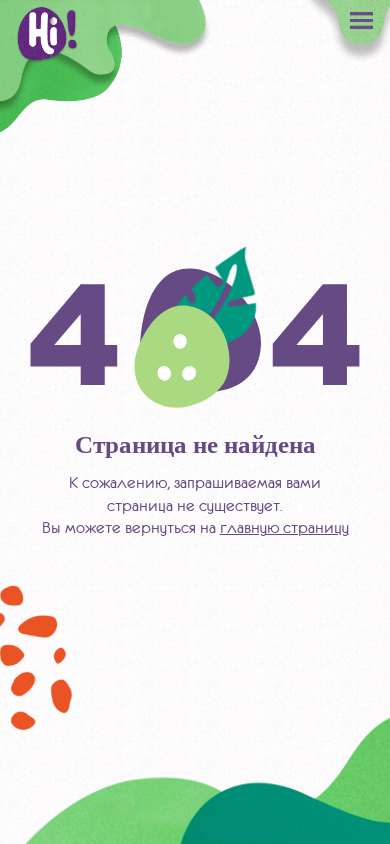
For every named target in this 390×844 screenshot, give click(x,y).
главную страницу (284, 527)
